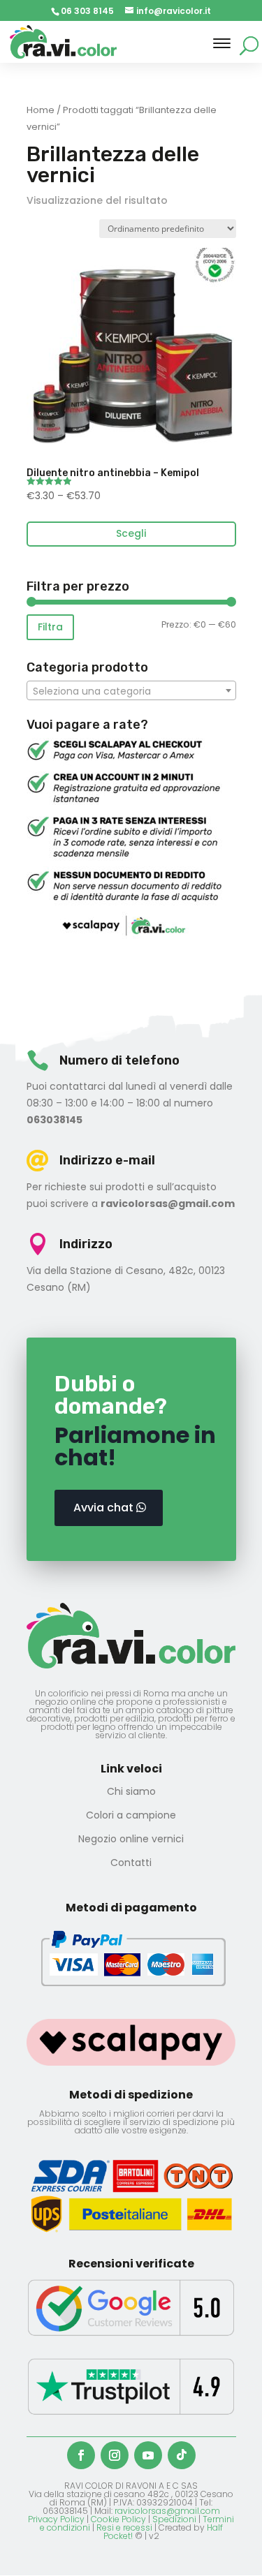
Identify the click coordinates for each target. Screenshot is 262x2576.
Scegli (131, 533)
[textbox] (131, 691)
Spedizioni (174, 2519)
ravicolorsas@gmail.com (167, 2511)
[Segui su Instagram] (115, 2455)
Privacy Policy (56, 2519)
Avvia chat (103, 1508)
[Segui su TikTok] (182, 2455)
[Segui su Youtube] (148, 2455)
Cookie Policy (118, 2519)
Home (41, 110)
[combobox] (131, 690)
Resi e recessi (124, 2527)
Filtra (50, 627)
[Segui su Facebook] (81, 2455)
